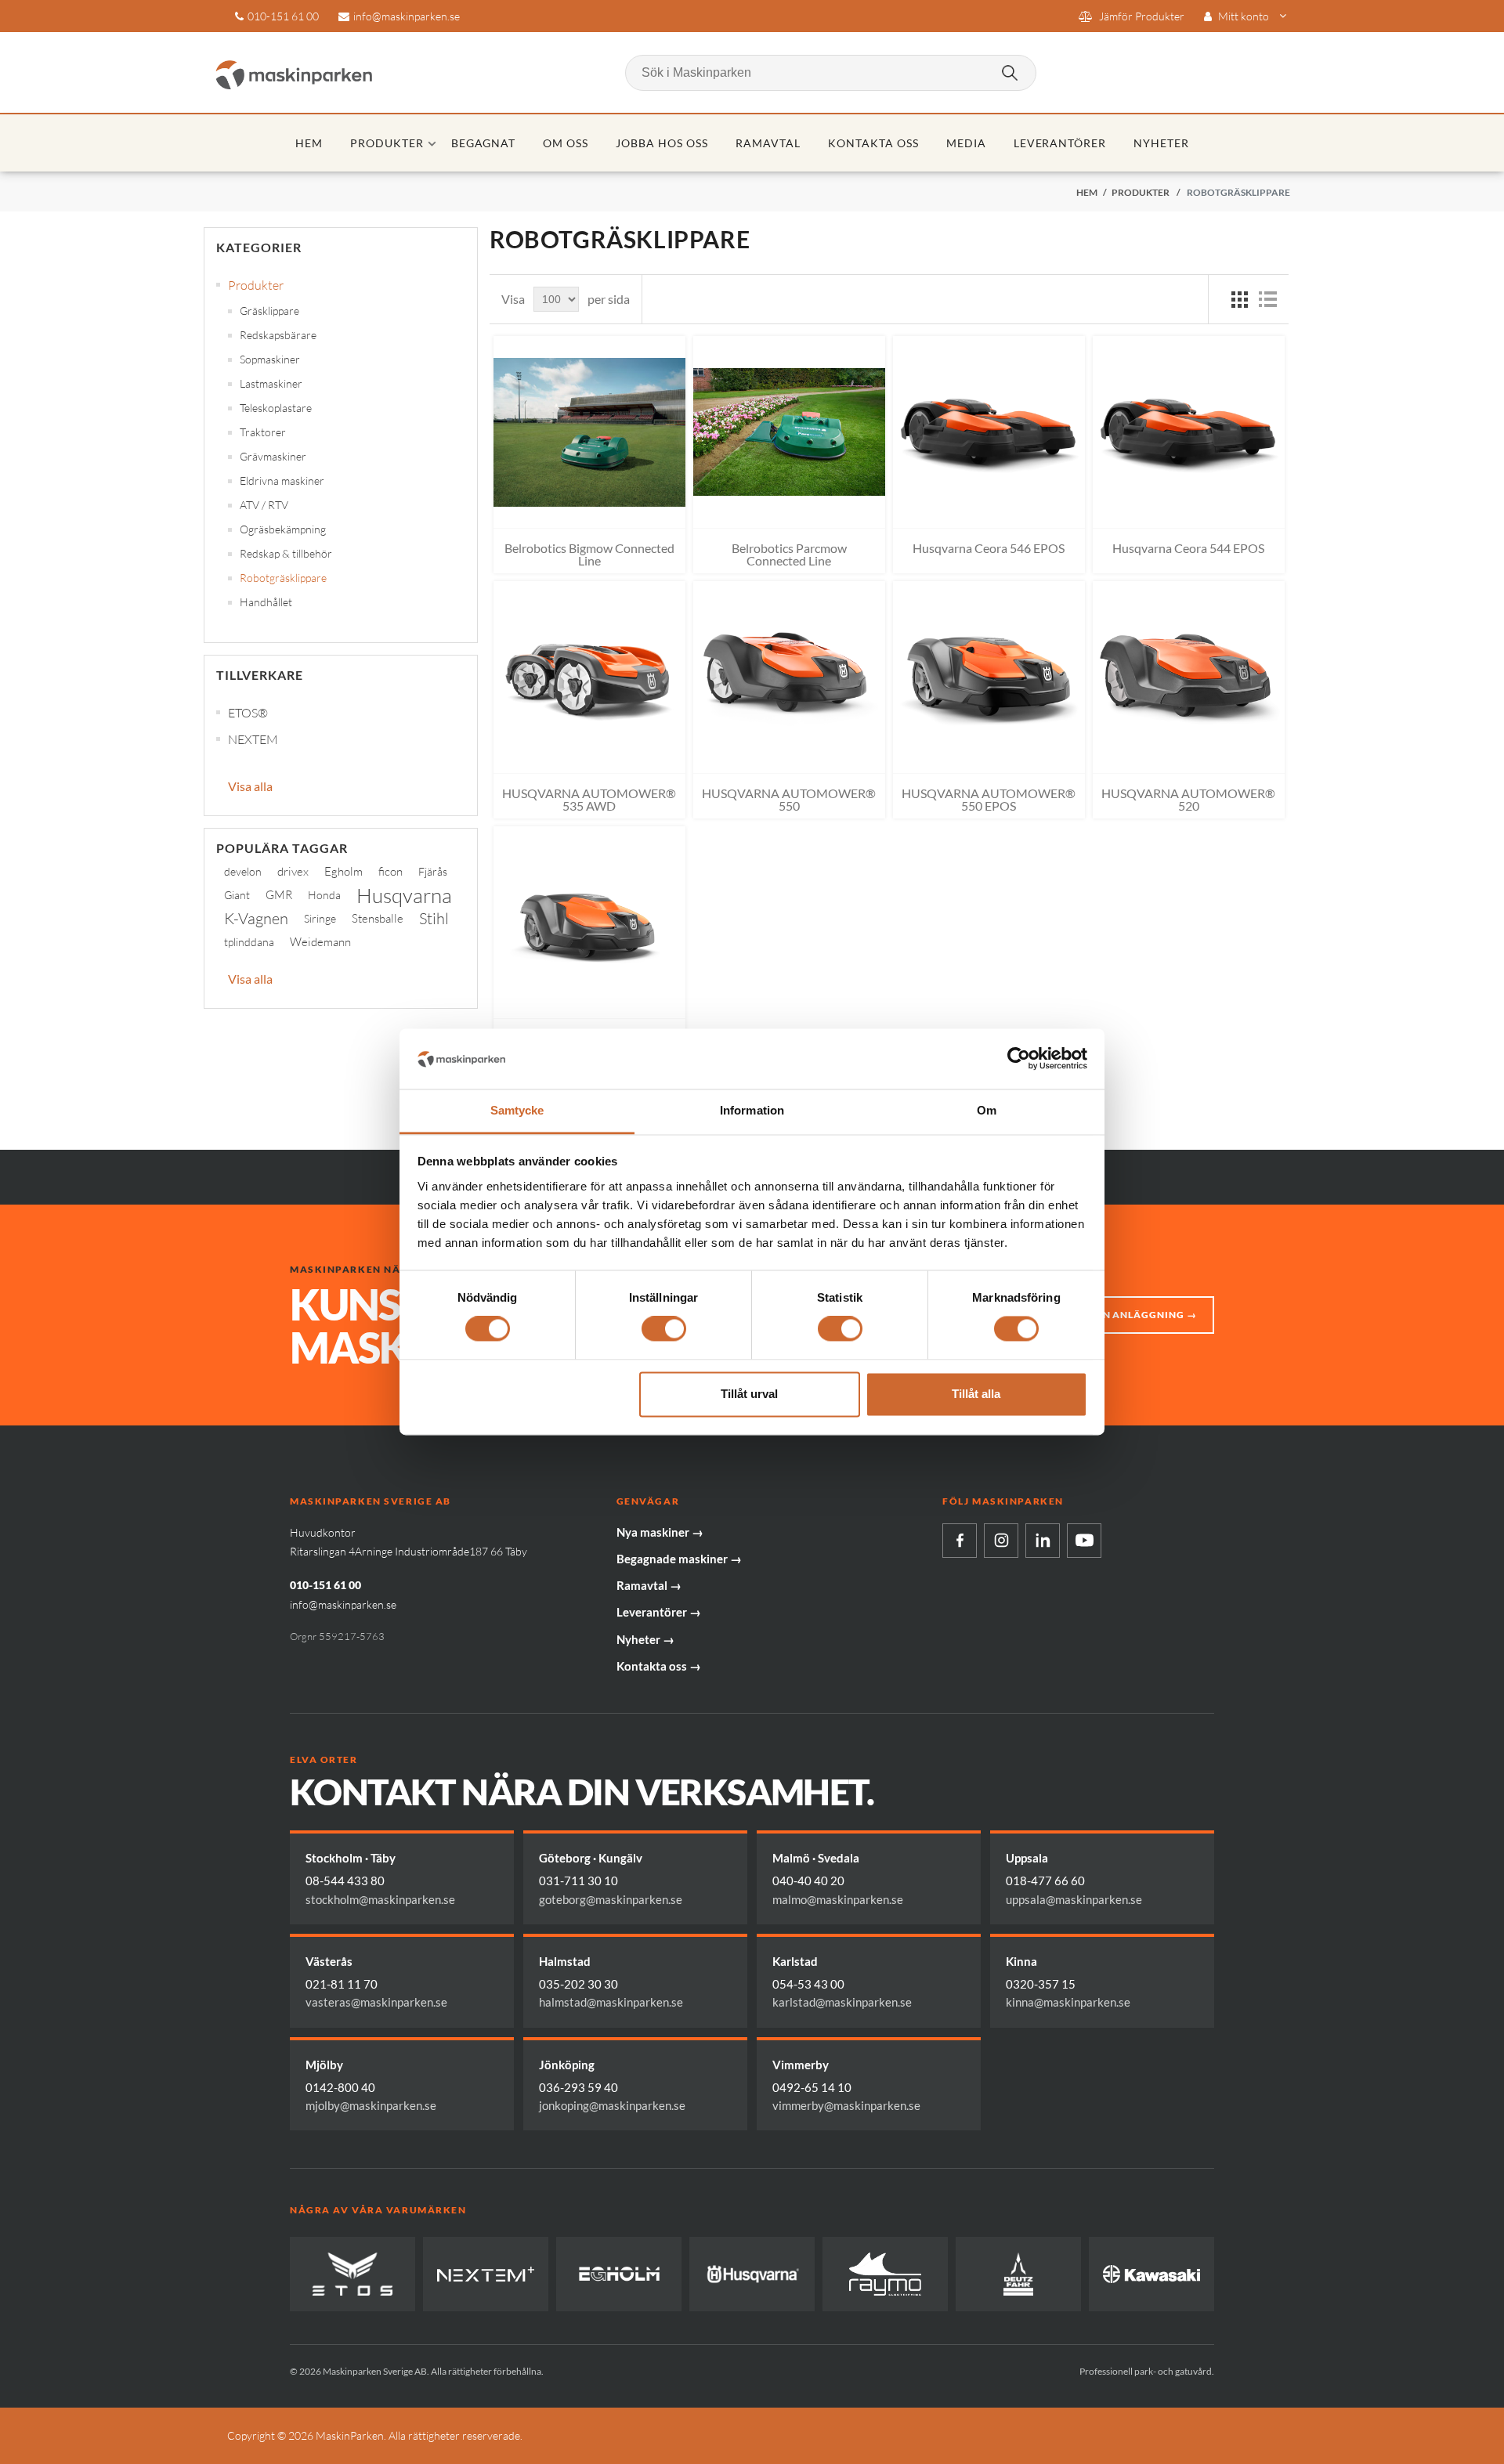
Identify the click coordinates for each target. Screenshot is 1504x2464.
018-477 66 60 (1045, 1881)
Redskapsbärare (278, 335)
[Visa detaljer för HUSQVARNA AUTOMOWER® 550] (789, 677)
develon (243, 871)
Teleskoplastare (276, 408)
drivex (293, 871)
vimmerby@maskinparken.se (846, 2105)
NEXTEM (253, 739)
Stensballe (378, 918)
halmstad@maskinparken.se (611, 2002)
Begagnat (484, 143)
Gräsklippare (269, 311)
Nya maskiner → (660, 1532)
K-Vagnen (256, 918)
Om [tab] (987, 1110)
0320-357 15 (1041, 1984)
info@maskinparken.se (407, 16)
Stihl (434, 918)
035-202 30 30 (578, 1984)
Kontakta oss (873, 143)
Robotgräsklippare (283, 578)
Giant (237, 895)
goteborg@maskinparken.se (611, 1899)
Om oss (566, 143)
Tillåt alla (976, 1394)
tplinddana (249, 942)
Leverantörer (1060, 143)
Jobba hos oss (662, 143)
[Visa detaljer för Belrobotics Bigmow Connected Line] (589, 432)
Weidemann (320, 942)
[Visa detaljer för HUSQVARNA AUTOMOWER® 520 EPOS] (589, 922)
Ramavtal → (649, 1585)
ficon (390, 871)
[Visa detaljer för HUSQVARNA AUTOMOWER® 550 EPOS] (989, 677)
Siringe (320, 918)
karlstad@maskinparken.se (842, 2002)
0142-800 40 (340, 2087)
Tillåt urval (749, 1394)
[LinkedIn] (1043, 1541)
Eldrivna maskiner (282, 481)
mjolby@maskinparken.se (371, 2105)
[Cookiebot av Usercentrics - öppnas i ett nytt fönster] (1019, 1059)
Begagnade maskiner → (679, 1559)
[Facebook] (960, 1541)
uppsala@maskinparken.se (1074, 1899)
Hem (309, 143)
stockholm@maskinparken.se (380, 1899)
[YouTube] (1084, 1541)
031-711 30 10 (578, 1881)
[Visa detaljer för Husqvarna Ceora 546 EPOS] (989, 432)
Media (966, 143)
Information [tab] (752, 1110)
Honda (324, 895)
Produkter (387, 143)
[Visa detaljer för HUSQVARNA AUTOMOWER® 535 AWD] (589, 677)
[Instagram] (1001, 1541)
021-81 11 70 (342, 1984)
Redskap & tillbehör (286, 553)
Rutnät (1239, 299)
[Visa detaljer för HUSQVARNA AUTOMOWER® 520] (1189, 677)
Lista (1267, 299)
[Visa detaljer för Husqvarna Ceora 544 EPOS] (1189, 432)
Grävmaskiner (273, 456)
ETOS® (248, 713)
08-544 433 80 (345, 1881)
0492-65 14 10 (812, 2087)
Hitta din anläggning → (1127, 1315)
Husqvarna (404, 895)
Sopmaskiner (270, 359)
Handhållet (266, 602)
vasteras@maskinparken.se (376, 2002)
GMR (279, 895)
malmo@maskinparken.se (838, 1899)
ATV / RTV (264, 505)
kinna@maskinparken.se (1068, 2002)
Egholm (343, 871)
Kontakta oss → (659, 1666)
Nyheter (1161, 143)
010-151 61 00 (283, 16)
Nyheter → (645, 1639)
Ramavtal (768, 143)
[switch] (664, 1329)
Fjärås (433, 871)
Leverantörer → (659, 1612)
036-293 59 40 (578, 2087)
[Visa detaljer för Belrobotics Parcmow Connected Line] (789, 432)
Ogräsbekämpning (283, 529)
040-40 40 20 (808, 1881)
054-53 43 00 (808, 1984)
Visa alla (250, 786)
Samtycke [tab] (517, 1110)
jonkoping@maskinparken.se (612, 2105)
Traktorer (263, 432)
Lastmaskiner (271, 383)
